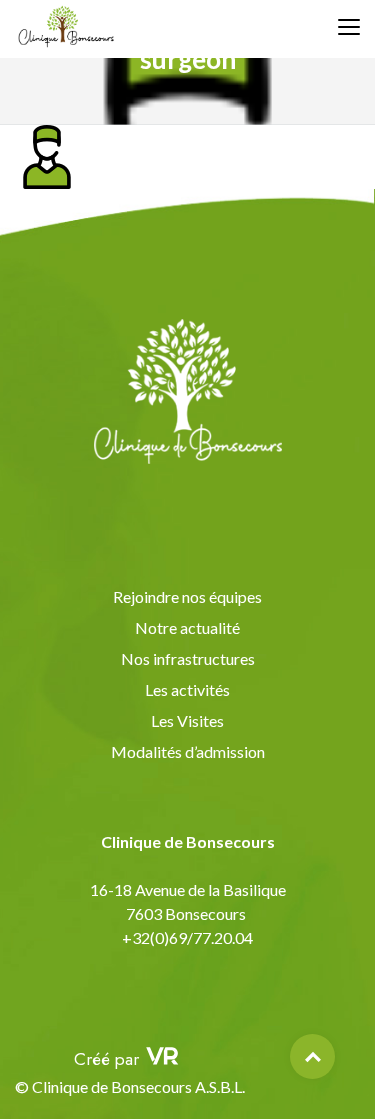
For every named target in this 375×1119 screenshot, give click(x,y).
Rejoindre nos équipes (187, 596)
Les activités (187, 689)
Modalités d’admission (188, 751)
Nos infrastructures (188, 658)
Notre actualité (187, 627)
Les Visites (187, 720)
